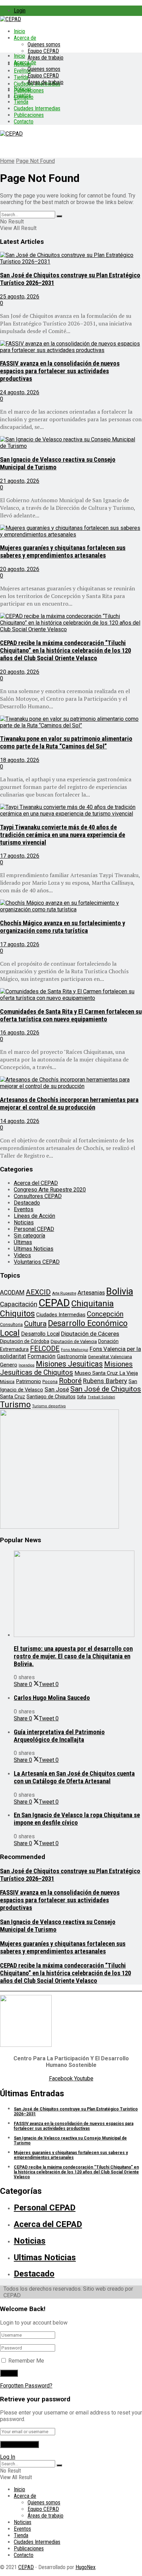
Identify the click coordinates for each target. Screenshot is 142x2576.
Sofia (82, 1397)
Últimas (23, 1242)
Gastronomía (72, 1357)
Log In (8, 2457)
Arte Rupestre (64, 1293)
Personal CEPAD (34, 1229)
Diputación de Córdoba (25, 1341)
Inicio (19, 31)
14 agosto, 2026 (20, 1121)
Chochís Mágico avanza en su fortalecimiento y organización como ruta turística (63, 927)
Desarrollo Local (40, 1334)
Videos (22, 1255)
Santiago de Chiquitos (51, 1397)
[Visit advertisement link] (59, 1527)
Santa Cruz (13, 1397)
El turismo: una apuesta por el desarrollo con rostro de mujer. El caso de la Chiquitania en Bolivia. (73, 1656)
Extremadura (14, 1349)
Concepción (105, 1314)
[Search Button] (59, 216)
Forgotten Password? (26, 2386)
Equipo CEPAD (43, 51)
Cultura (35, 1324)
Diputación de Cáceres (90, 1334)
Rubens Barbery (105, 1381)
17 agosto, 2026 (20, 856)
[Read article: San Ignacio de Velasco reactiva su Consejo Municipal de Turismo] (71, 443)
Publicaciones (29, 115)
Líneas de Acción (34, 1216)
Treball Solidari (101, 1397)
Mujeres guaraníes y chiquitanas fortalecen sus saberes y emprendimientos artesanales (63, 552)
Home (7, 161)
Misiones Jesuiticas (69, 1364)
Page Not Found (35, 161)
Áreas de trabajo (45, 58)
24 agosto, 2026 (20, 392)
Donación (108, 1341)
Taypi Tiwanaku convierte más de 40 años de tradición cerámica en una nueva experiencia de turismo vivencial (63, 835)
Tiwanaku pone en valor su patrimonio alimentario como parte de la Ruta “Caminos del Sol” (66, 743)
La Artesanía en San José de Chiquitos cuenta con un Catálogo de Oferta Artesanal (74, 1777)
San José (57, 1389)
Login (20, 11)
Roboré (70, 1381)
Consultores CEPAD (38, 1196)
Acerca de (25, 38)
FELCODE (45, 1349)
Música (7, 1382)
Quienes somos (44, 44)
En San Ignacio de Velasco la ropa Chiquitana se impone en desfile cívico (77, 1819)
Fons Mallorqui (75, 1350)
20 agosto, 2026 (20, 569)
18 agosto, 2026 (20, 760)
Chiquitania (93, 1303)
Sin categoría (29, 1236)
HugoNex (85, 2567)
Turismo (15, 1405)
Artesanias (91, 1292)
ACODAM (12, 1292)
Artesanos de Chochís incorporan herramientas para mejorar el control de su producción (69, 1104)
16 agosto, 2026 (20, 1033)
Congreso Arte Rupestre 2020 (50, 1190)
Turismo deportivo (49, 1406)
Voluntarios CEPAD (37, 1262)
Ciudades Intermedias (37, 108)
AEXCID (38, 1292)
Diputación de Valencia (74, 1341)
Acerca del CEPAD (36, 1183)
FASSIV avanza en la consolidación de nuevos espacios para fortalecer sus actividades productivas (60, 371)
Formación (42, 1356)
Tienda (21, 77)
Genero (9, 1365)
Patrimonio (28, 1381)
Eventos (22, 95)
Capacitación (19, 1304)
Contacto (24, 122)
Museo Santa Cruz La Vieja (106, 1373)
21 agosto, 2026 (20, 481)
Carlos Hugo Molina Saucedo (52, 1698)
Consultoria (11, 1324)
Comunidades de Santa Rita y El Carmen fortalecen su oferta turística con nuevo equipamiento (71, 1015)
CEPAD (54, 1303)
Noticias (23, 89)
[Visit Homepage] (11, 19)
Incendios (27, 1365)
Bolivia (120, 1291)
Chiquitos (17, 1314)
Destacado (27, 1203)
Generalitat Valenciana (110, 1357)
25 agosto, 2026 (20, 297)
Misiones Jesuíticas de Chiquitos (66, 1368)
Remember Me (26, 2361)
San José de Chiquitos (106, 1389)
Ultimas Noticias (34, 1249)
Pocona (50, 1382)
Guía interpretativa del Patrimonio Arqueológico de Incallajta (59, 1736)
